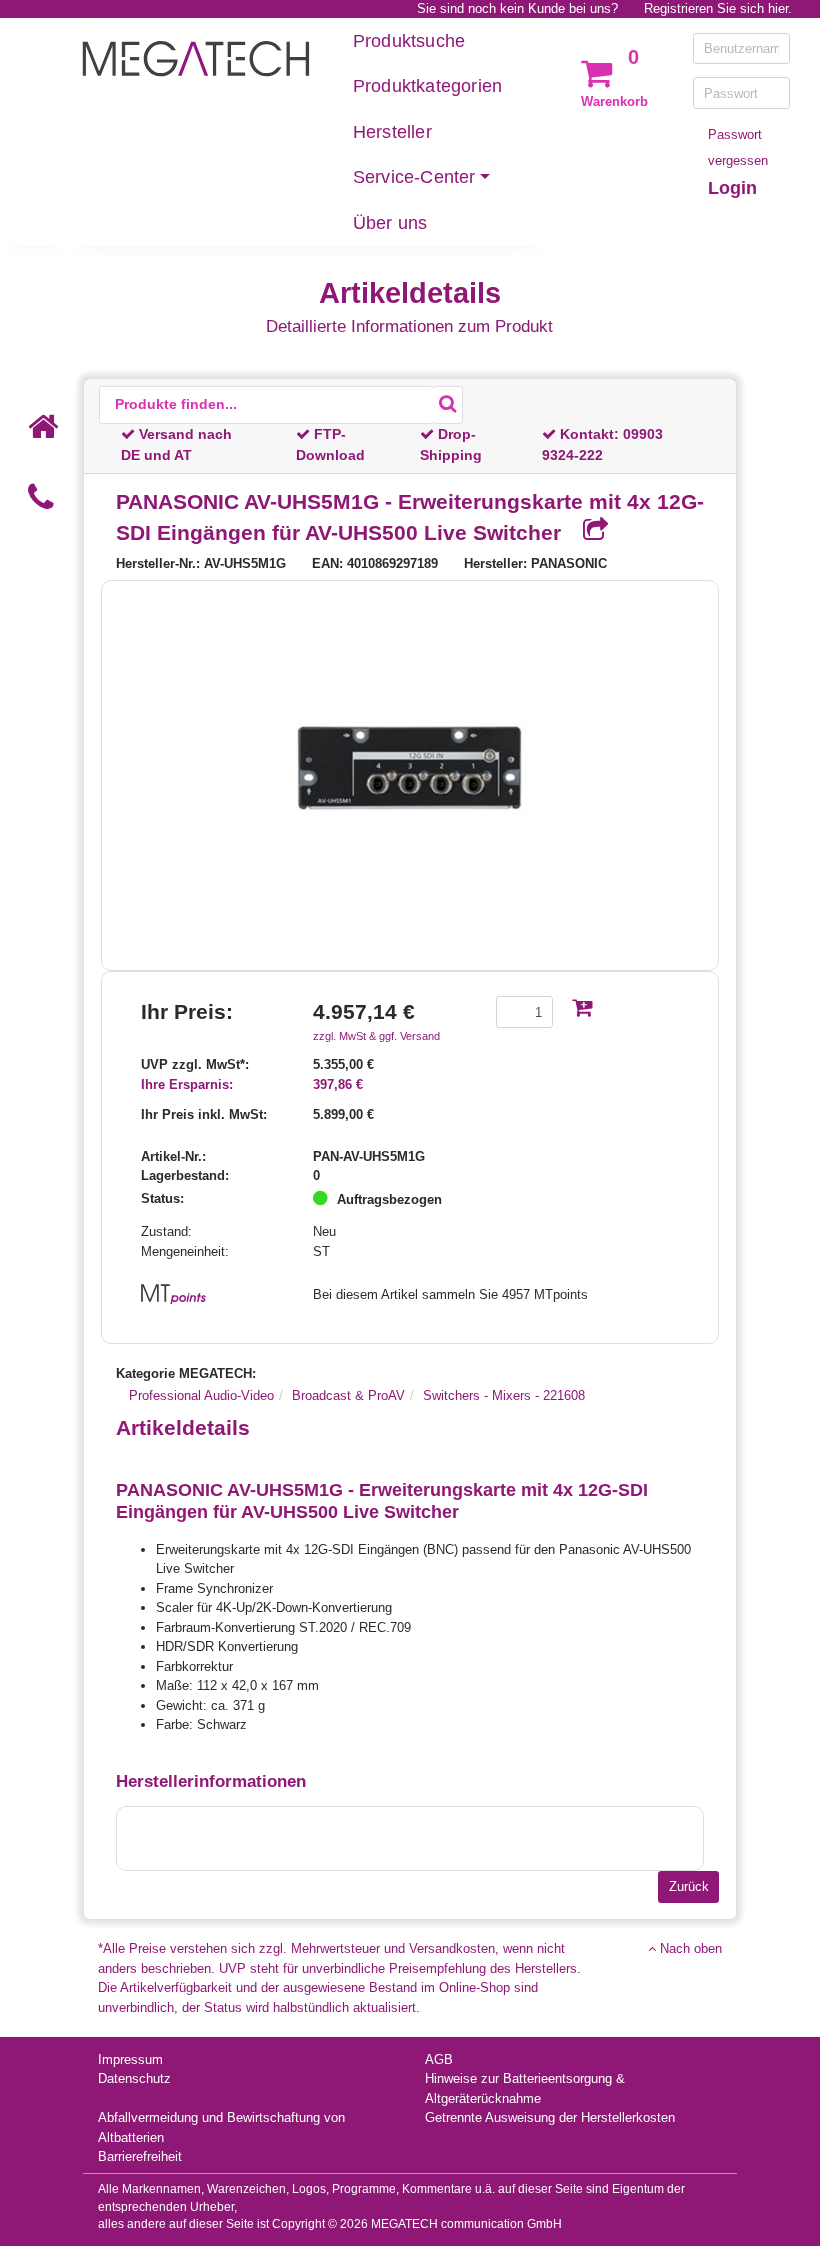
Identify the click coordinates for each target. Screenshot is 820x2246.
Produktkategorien (427, 86)
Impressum (130, 2059)
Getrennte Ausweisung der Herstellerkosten (550, 2117)
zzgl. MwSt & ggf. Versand (376, 1036)
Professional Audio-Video (201, 1395)
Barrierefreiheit (140, 2156)
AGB (439, 2059)
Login (732, 188)
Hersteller (392, 132)
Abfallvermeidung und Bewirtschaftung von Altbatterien (221, 2127)
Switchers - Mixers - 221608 (504, 1395)
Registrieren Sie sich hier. (718, 8)
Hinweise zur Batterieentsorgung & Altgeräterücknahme (525, 2088)
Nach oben (689, 1948)
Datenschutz (134, 2078)
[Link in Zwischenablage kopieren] (588, 531)
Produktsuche (409, 41)
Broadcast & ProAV (348, 1395)
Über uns (390, 223)
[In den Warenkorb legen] (582, 1009)
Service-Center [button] (414, 177)
